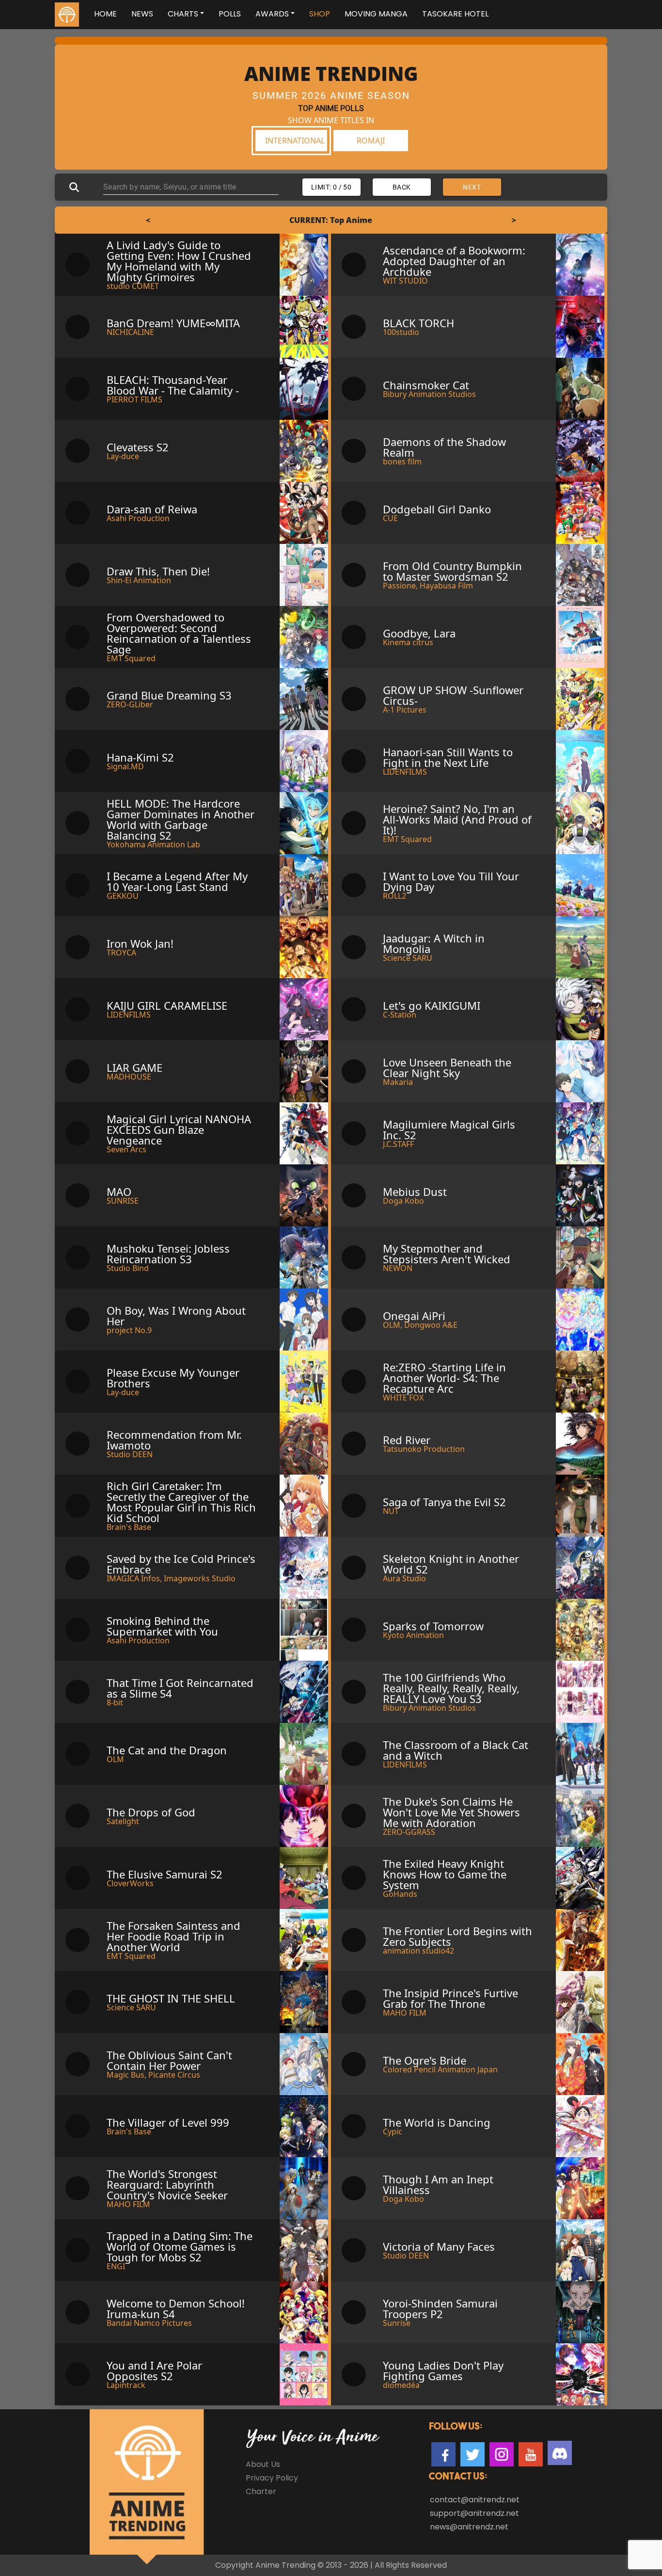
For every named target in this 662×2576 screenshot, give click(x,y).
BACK (402, 187)
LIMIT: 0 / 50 (331, 187)
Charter (261, 2491)
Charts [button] (183, 14)
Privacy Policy (272, 2478)
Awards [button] (272, 14)
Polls (230, 14)
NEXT (472, 187)
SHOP (320, 14)
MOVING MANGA (376, 14)
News (142, 14)
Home (105, 14)
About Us (263, 2464)
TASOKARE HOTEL (455, 14)
